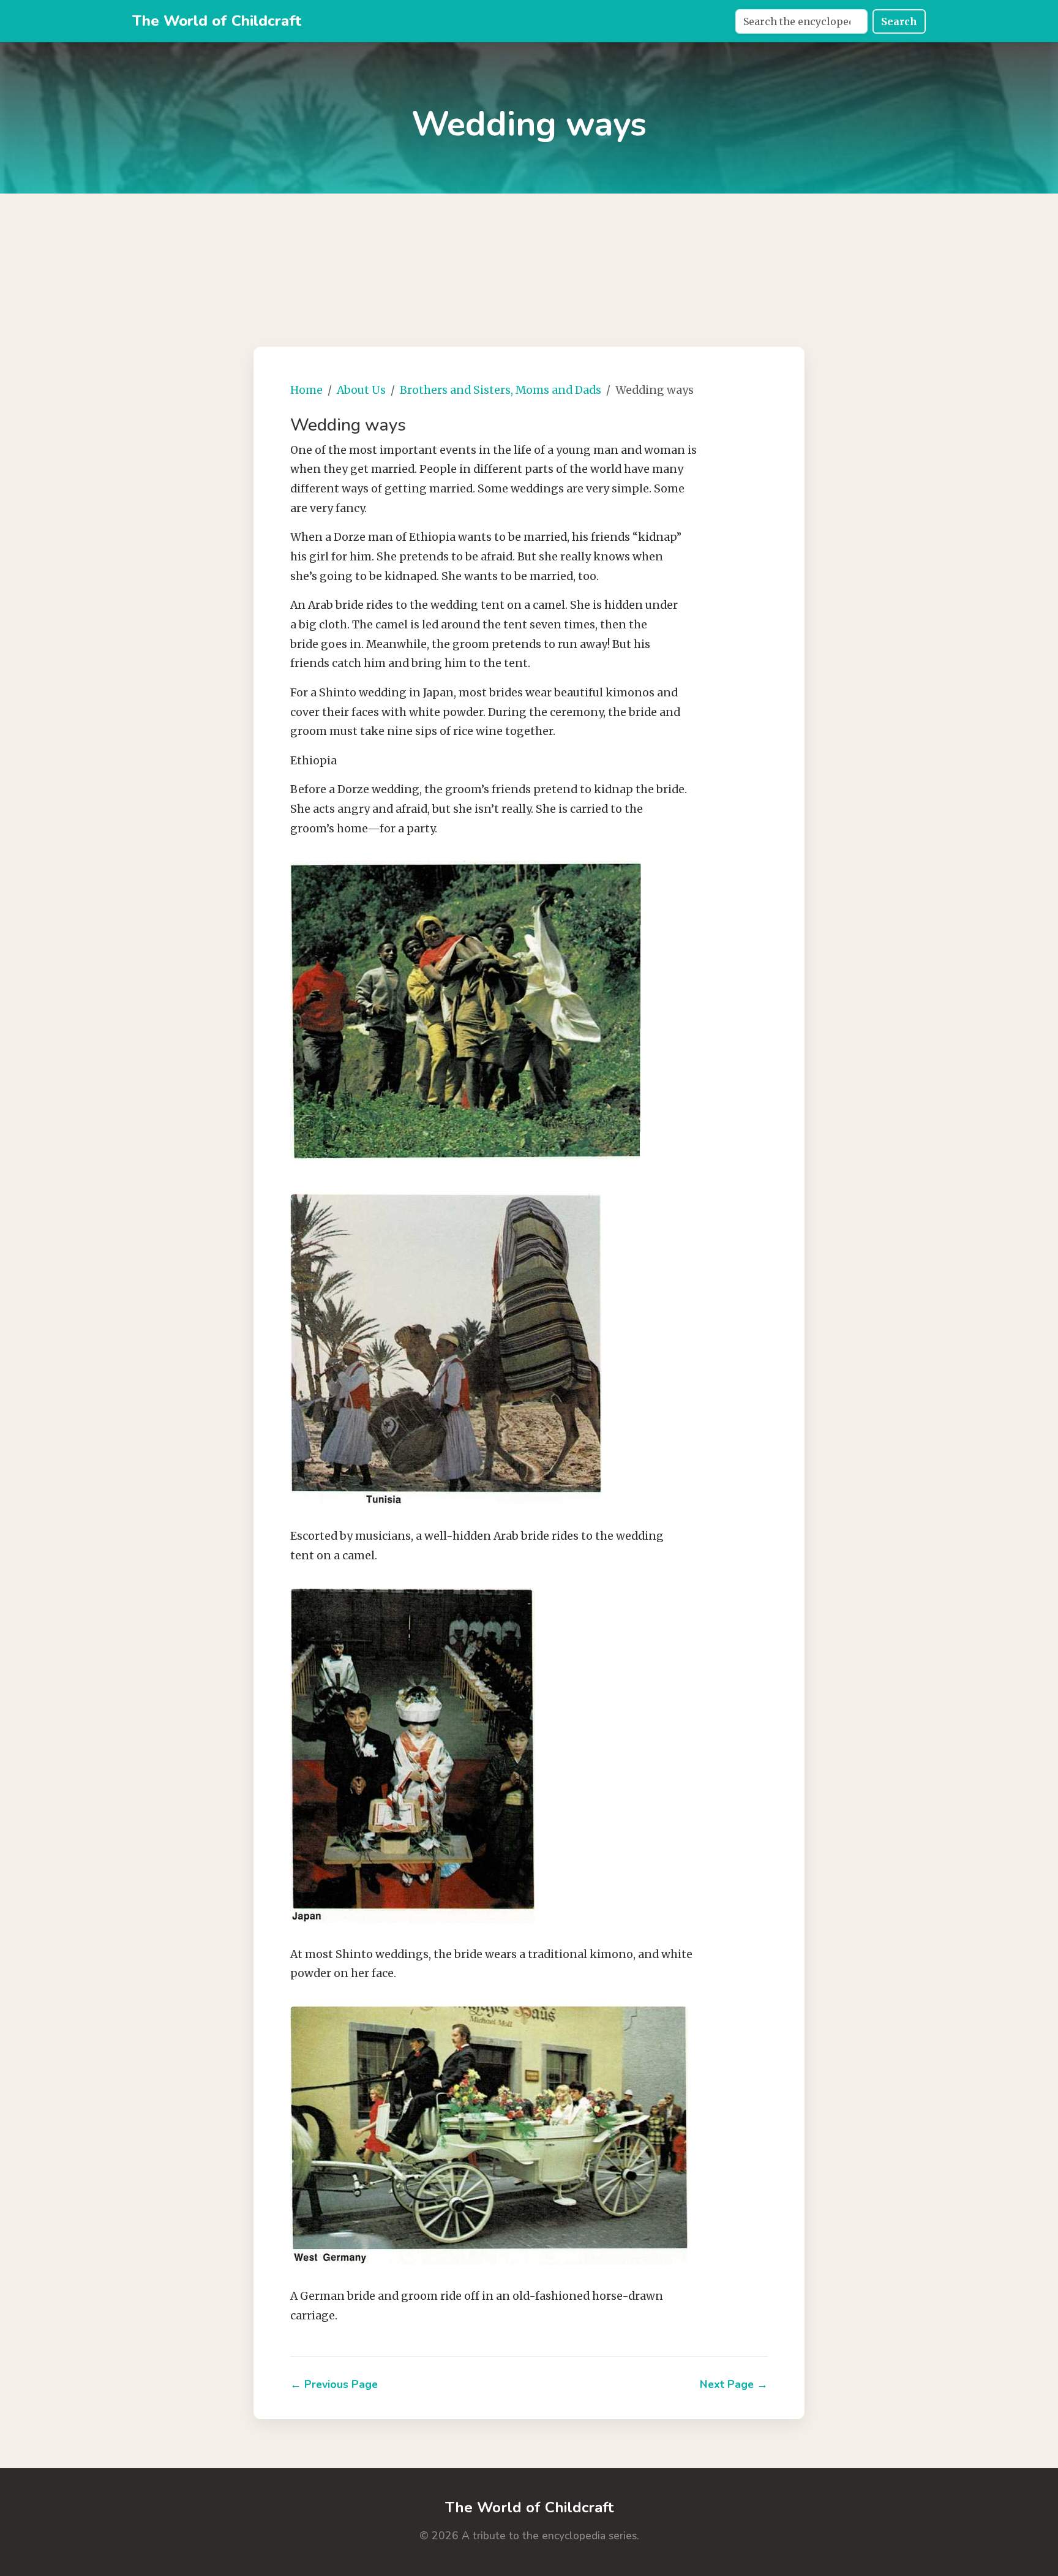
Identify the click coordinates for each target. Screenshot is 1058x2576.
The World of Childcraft (217, 21)
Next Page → (734, 2384)
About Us (361, 390)
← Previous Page (334, 2384)
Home (306, 390)
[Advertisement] (529, 255)
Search (899, 21)
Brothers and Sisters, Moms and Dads (501, 390)
